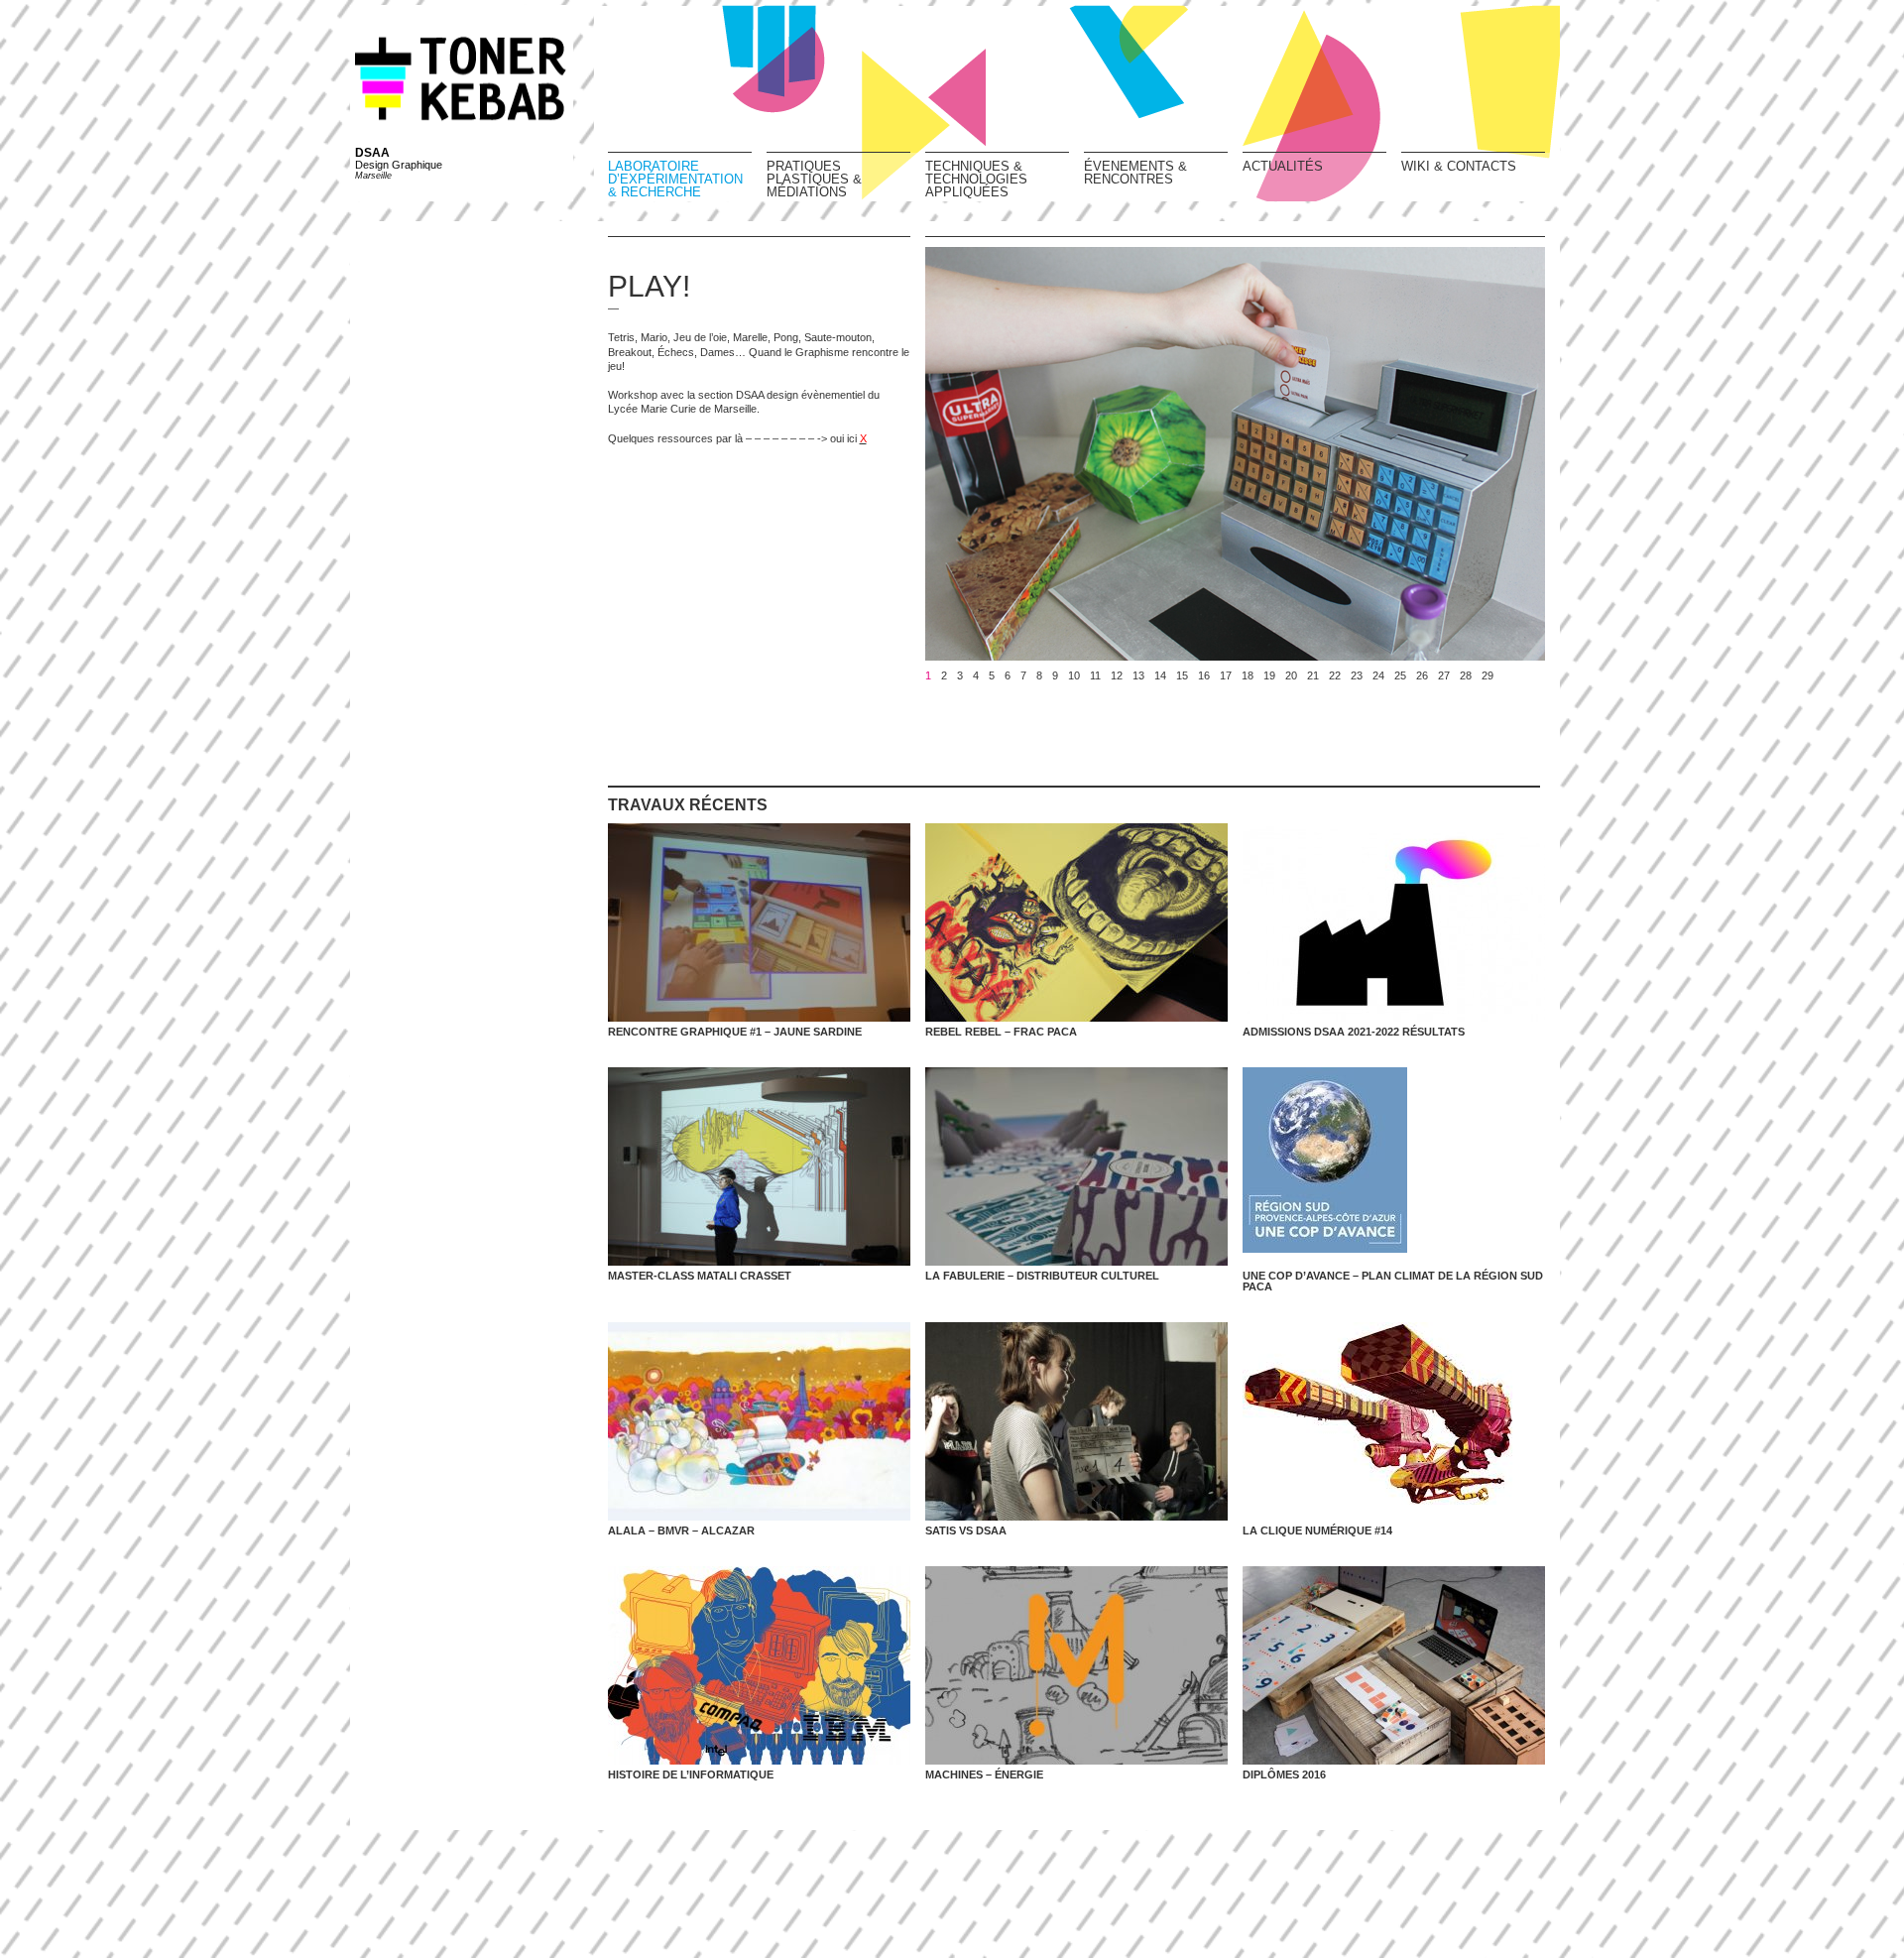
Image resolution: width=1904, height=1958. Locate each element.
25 (1400, 675)
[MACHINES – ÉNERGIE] (1076, 1665)
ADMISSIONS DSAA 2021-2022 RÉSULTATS (1354, 1032)
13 (1138, 675)
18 (1248, 675)
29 (1487, 675)
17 (1226, 675)
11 (1095, 675)
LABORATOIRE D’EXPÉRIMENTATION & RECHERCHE (675, 179)
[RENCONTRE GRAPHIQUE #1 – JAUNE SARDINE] (759, 922)
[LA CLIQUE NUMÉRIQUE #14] (1394, 1421)
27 (1444, 675)
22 (1335, 675)
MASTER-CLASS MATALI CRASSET (700, 1276)
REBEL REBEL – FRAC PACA (1001, 1032)
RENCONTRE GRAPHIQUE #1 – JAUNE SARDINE (735, 1032)
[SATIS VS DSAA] (1076, 1421)
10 (1074, 675)
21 (1313, 675)
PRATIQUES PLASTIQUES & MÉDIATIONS (814, 179)
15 (1182, 675)
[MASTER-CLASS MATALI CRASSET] (759, 1166)
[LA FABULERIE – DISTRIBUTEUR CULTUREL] (1076, 1166)
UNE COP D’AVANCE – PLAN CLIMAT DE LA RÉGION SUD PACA (1393, 1281)
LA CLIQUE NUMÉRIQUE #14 (1317, 1530)
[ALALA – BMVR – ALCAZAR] (759, 1421)
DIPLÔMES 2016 (1284, 1774)
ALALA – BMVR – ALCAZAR (681, 1530)
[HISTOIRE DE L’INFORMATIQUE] (759, 1665)
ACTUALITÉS (1283, 166)
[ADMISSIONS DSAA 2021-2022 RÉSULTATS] (1394, 922)
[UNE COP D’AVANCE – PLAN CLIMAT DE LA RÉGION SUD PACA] (1394, 1166)
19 (1269, 675)
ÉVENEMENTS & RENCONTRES (1135, 172)
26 (1422, 675)
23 (1357, 675)
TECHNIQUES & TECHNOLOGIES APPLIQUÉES (976, 179)
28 (1466, 675)
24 (1378, 675)
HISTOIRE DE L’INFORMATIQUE (691, 1774)
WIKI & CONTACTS (1459, 166)
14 (1160, 675)
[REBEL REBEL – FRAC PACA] (1076, 922)
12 (1117, 675)
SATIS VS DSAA (966, 1530)
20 (1291, 675)
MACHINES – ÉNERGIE (984, 1774)
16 (1204, 675)
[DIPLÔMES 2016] (1394, 1665)
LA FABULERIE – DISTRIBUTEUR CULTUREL (1042, 1276)
